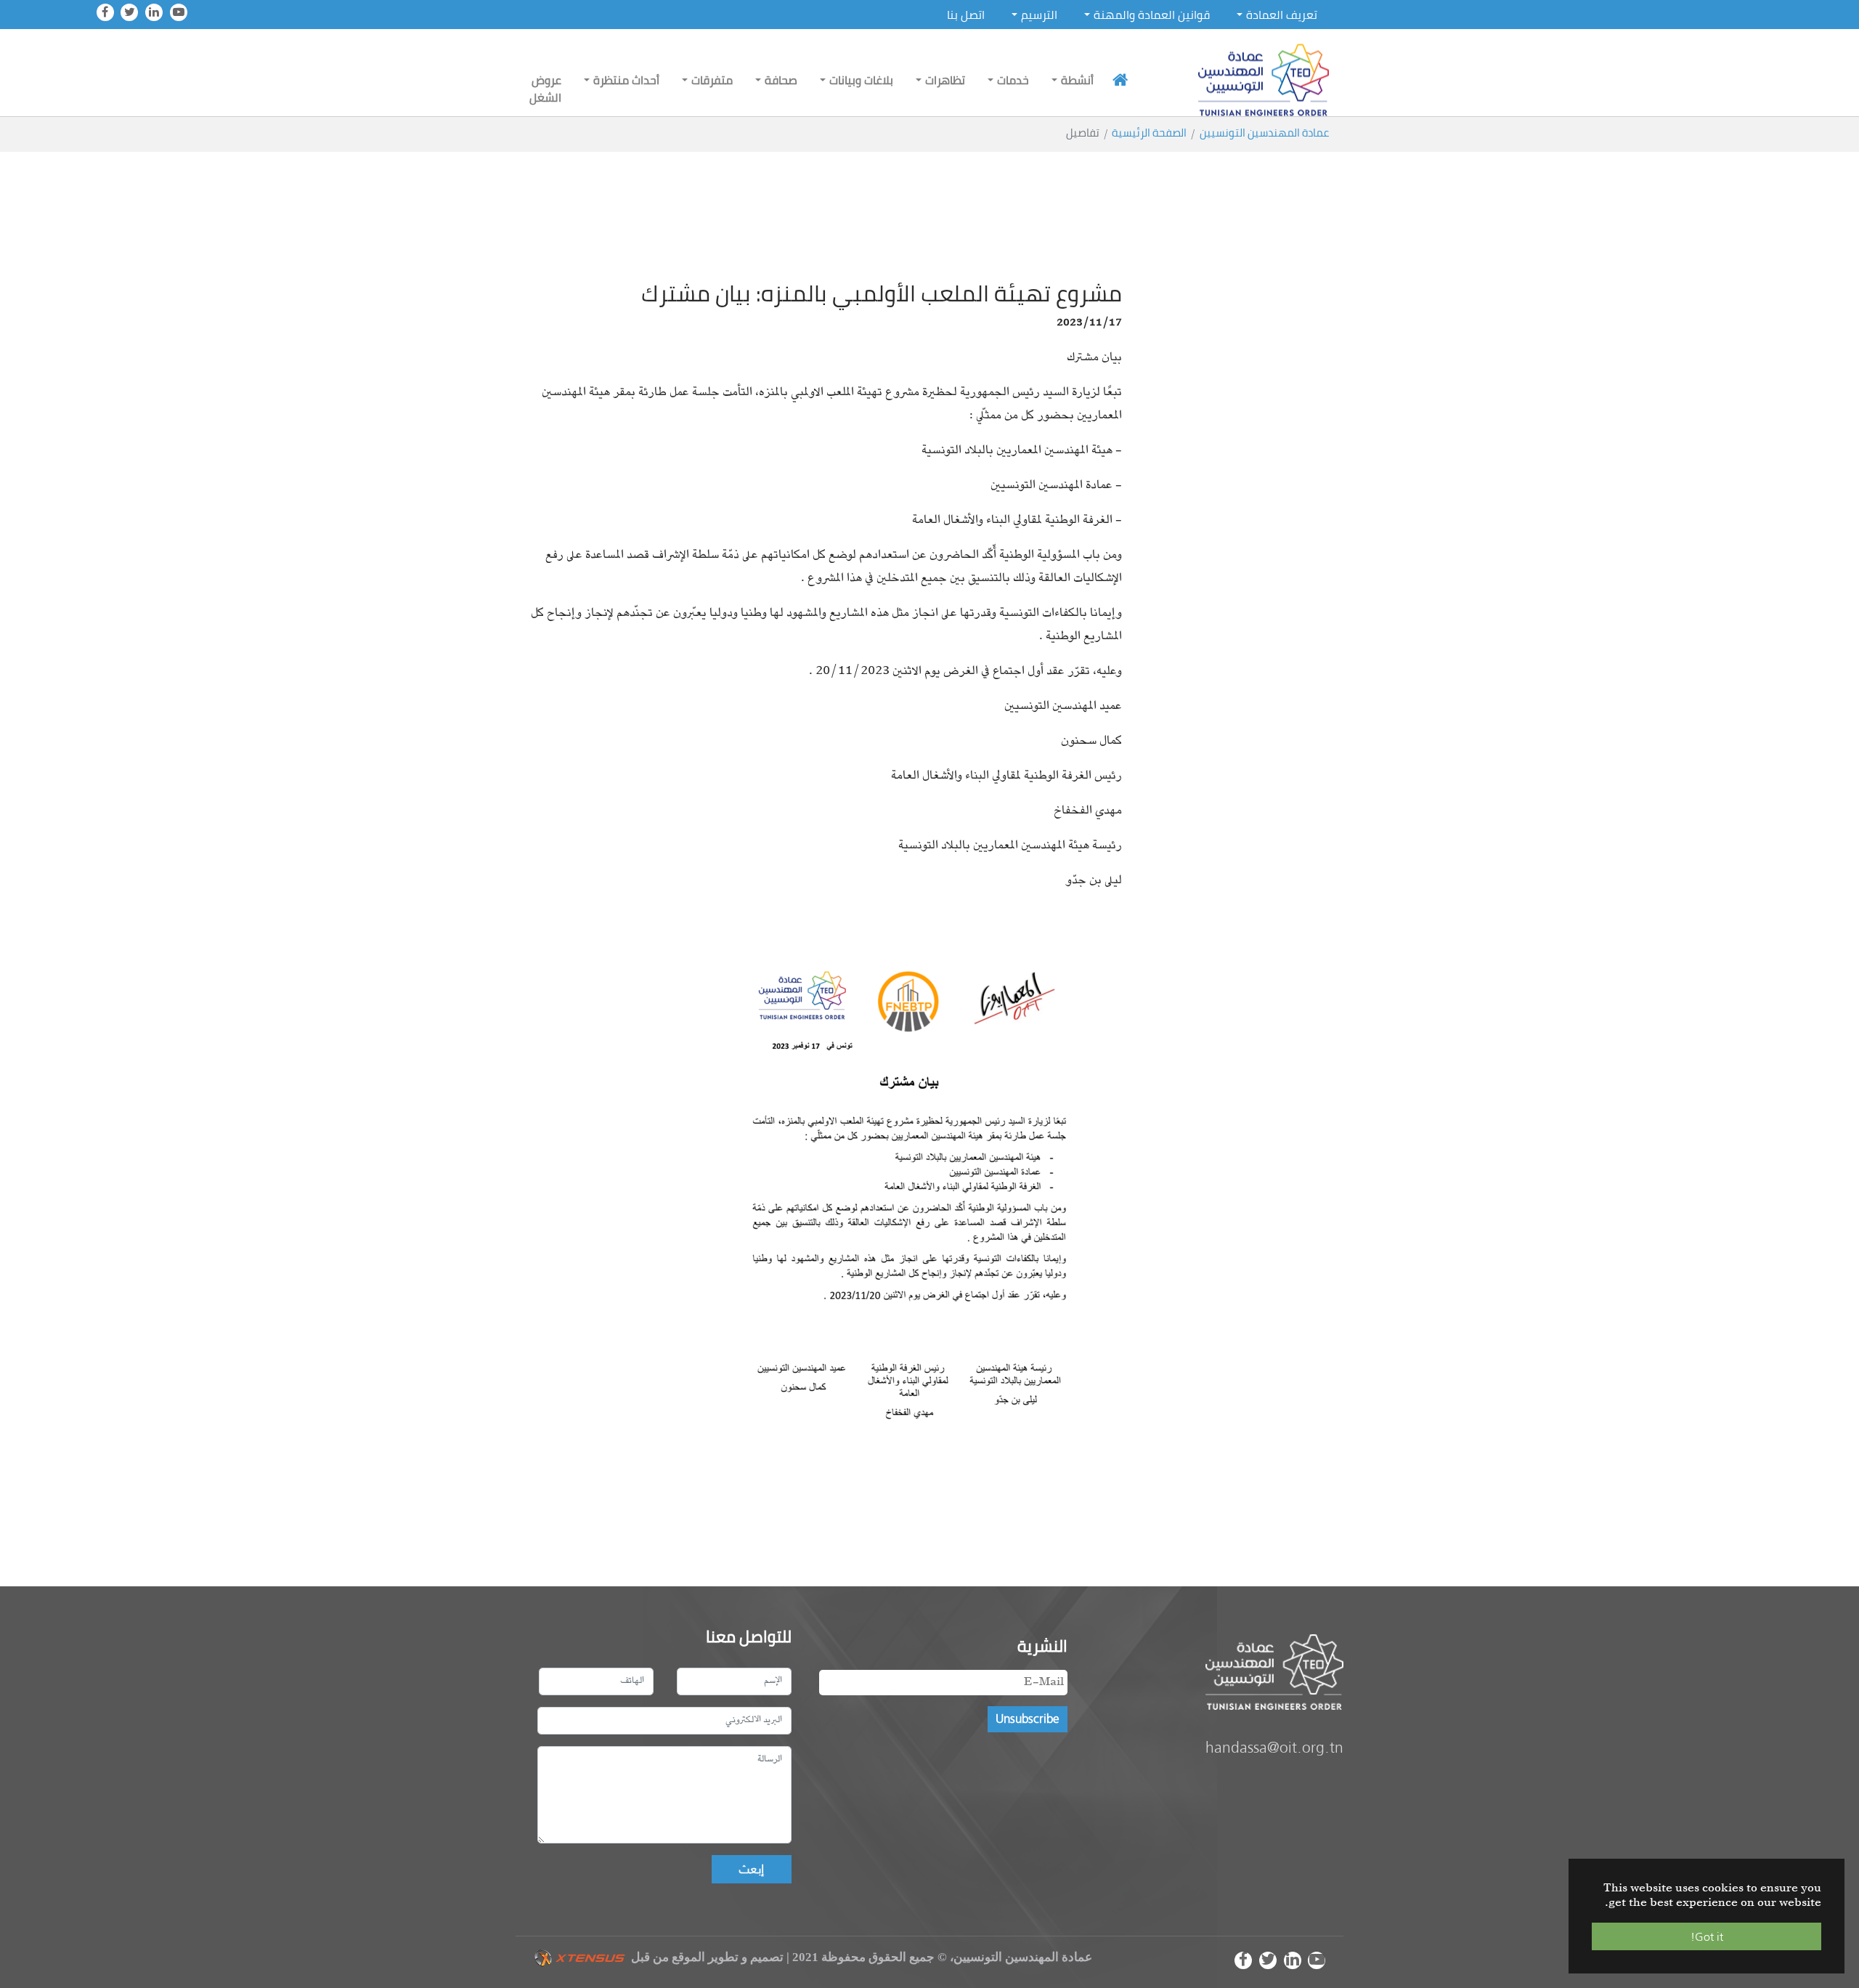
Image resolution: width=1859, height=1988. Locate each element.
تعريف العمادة (1282, 15)
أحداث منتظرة (626, 80)
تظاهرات (945, 80)
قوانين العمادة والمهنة (1152, 15)
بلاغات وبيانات (861, 80)
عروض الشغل (545, 89)
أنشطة (1077, 80)
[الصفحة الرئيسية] (1120, 80)
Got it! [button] (1707, 1936)
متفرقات (712, 80)
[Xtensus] (579, 1957)
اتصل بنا (966, 15)
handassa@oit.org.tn (1274, 1747)
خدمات (1013, 80)
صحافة (781, 80)
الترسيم (1039, 15)
